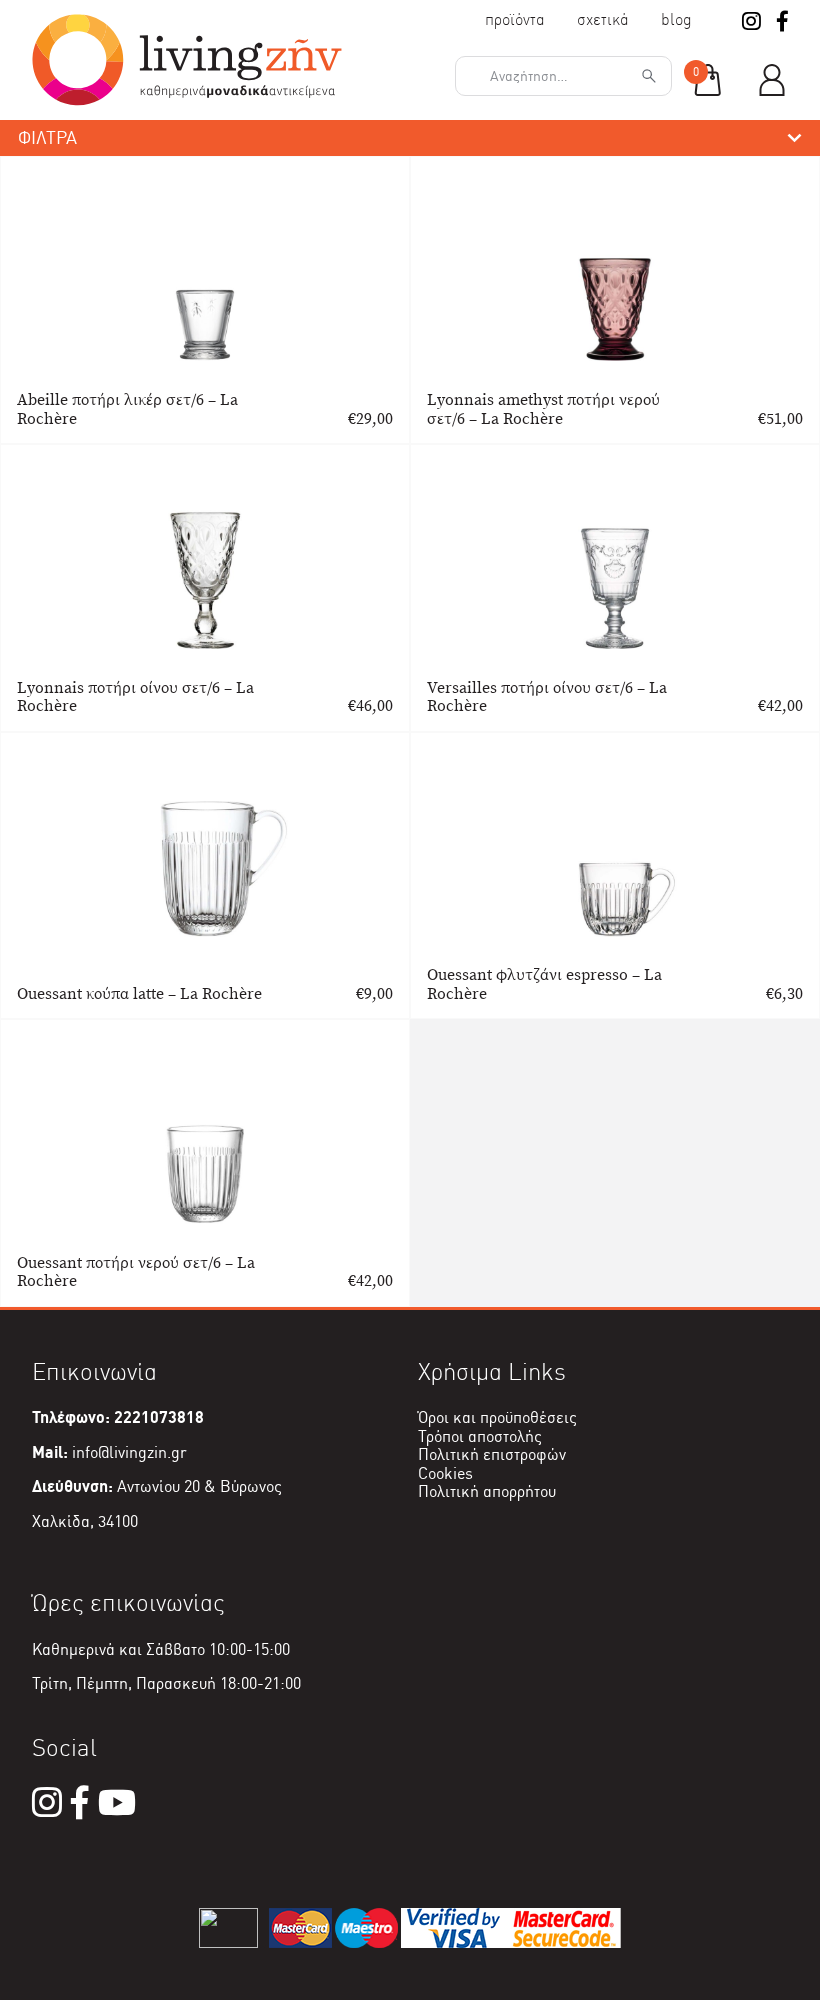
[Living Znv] (187, 100)
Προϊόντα (515, 19)
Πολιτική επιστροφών (492, 1454)
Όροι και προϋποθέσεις (497, 1417)
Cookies (445, 1473)
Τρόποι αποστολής (480, 1436)
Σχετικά (603, 19)
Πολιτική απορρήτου (487, 1491)
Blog (676, 19)
